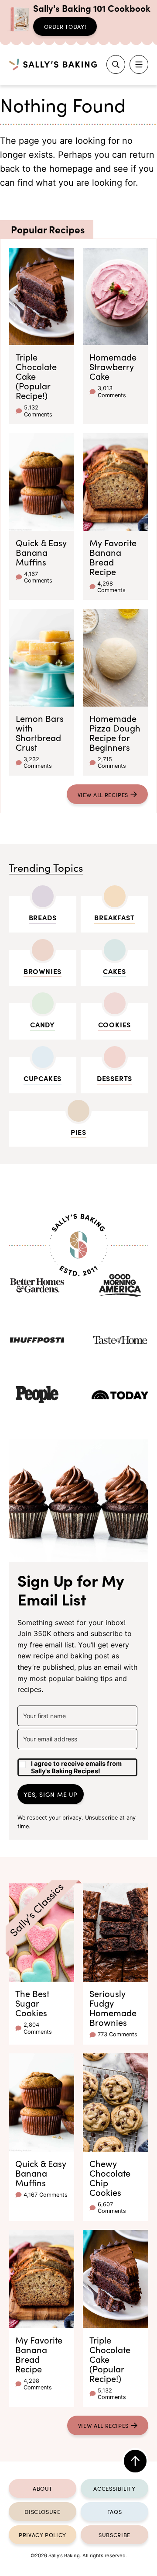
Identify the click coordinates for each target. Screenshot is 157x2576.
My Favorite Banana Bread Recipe (113, 557)
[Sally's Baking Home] (53, 64)
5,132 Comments (38, 411)
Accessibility (114, 2488)
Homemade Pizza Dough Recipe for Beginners (115, 732)
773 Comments (118, 2034)
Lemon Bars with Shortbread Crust (40, 732)
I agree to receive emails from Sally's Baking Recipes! (76, 1767)
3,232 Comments (38, 763)
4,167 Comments (38, 577)
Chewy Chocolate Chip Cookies (110, 2177)
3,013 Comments (112, 392)
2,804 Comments (38, 2028)
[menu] (139, 64)
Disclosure (42, 2511)
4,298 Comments (111, 587)
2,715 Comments (112, 763)
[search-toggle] (116, 64)
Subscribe (114, 2534)
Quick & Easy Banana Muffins (41, 552)
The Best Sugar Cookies (32, 2003)
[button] (77, 1764)
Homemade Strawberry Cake (113, 366)
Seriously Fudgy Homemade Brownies (113, 2007)
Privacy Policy (43, 2534)
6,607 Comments (112, 2208)
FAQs (115, 2511)
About (43, 2488)
